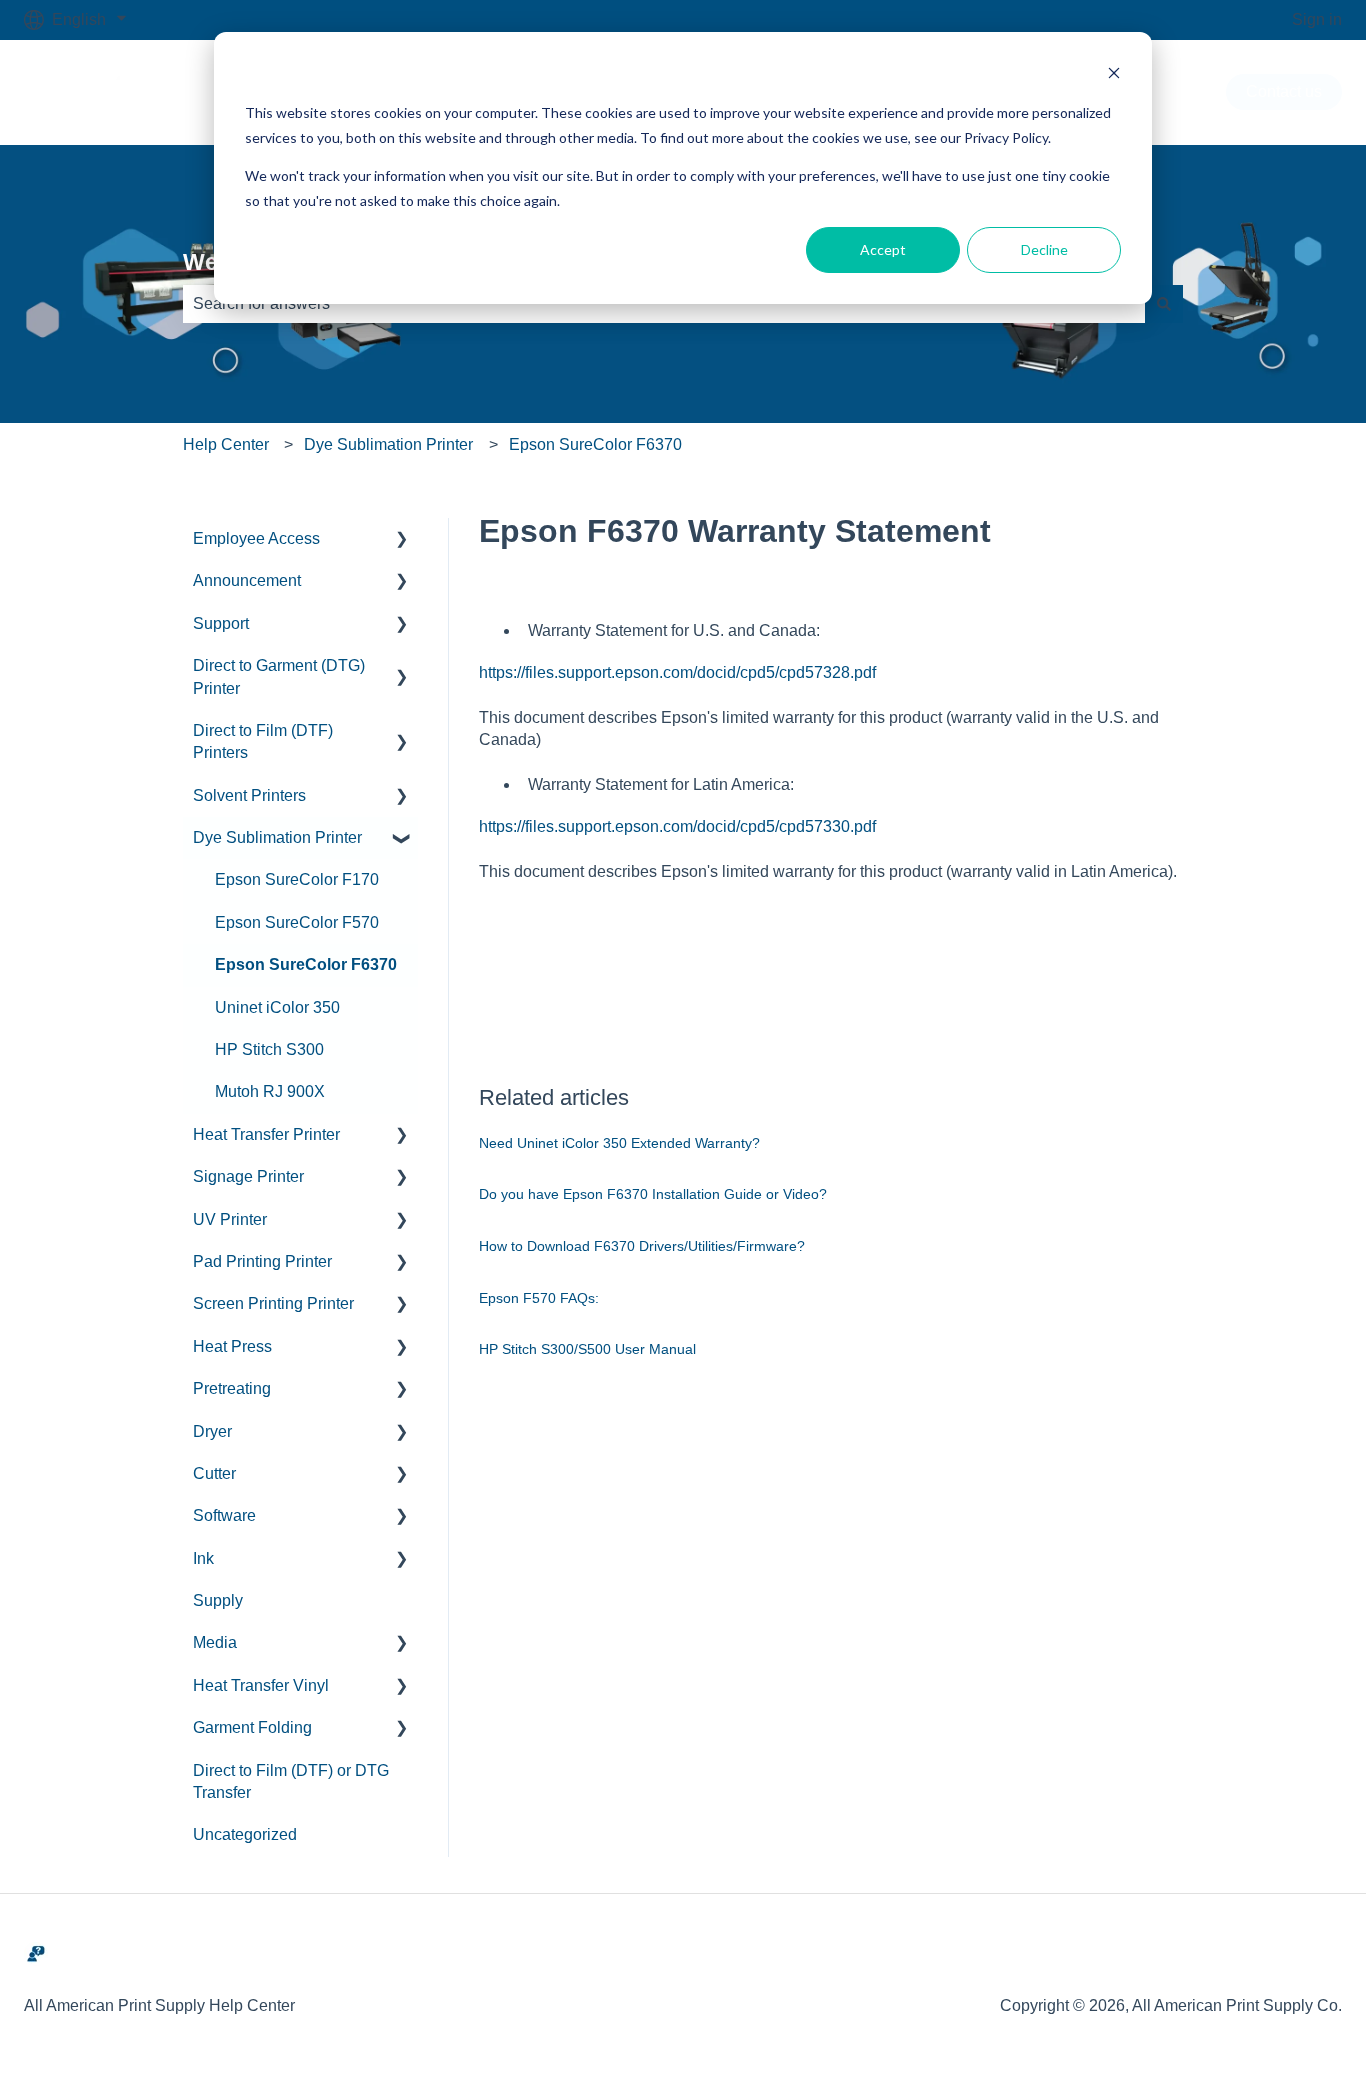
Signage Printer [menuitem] (248, 1176)
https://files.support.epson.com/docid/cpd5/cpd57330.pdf (677, 826)
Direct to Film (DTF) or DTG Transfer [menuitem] (291, 1781)
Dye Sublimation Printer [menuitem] (277, 837)
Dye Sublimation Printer (388, 444)
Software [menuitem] (224, 1515)
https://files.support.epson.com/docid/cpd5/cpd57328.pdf (677, 672)
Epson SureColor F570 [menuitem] (297, 922)
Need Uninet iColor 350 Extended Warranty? (619, 1143)
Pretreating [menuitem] (232, 1388)
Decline (1044, 249)
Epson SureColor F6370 (595, 444)
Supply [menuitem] (218, 1600)
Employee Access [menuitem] (256, 538)
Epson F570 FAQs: (539, 1298)
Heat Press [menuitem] (232, 1346)
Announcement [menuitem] (247, 580)
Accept (883, 249)
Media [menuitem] (215, 1642)
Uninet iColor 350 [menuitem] (277, 1007)
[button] (402, 540)
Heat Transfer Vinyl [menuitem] (261, 1685)
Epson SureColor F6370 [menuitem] (306, 964)
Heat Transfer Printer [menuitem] (266, 1134)
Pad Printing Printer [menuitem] (262, 1261)
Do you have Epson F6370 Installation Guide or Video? (653, 1194)
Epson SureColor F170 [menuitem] (297, 879)
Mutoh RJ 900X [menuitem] (270, 1091)
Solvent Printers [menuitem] (249, 795)
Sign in (1317, 19)
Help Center (226, 444)
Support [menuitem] (221, 623)
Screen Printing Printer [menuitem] (273, 1303)
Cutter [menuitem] (214, 1473)
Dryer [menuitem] (212, 1431)
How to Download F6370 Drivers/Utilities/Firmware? (642, 1246)
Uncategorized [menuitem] (245, 1834)
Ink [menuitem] (203, 1558)
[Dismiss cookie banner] (1114, 75)
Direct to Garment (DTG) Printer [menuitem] (279, 676)
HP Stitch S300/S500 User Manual (587, 1349)
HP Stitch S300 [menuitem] (269, 1049)
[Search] (1164, 304)
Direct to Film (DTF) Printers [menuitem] (263, 741)
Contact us (1284, 91)
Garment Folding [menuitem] (252, 1727)
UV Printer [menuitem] (230, 1219)
